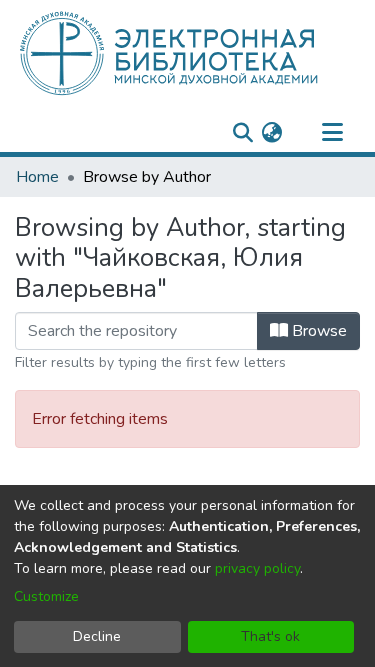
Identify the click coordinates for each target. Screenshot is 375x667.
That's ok (270, 636)
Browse (317, 331)
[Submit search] (242, 133)
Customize (46, 596)
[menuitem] (271, 133)
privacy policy (257, 568)
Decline (97, 636)
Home (37, 177)
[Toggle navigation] (332, 133)
